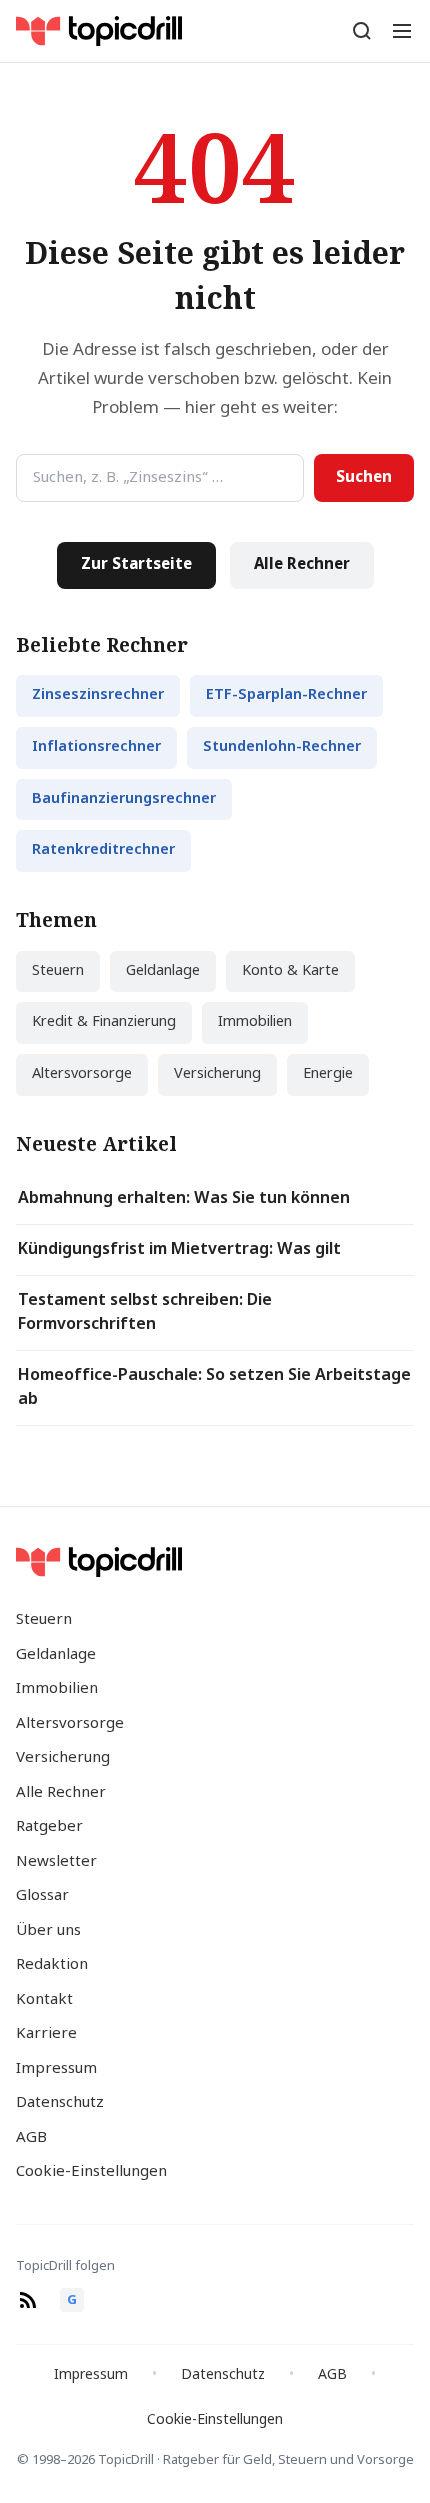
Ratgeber (49, 1827)
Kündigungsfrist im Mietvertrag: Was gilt (179, 1250)
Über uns (48, 1931)
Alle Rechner (302, 565)
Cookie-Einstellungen (91, 2172)
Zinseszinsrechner (98, 695)
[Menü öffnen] (402, 31)
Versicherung (217, 1074)
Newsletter (56, 1862)
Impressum (56, 2069)
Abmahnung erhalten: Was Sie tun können (184, 1199)
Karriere (46, 2034)
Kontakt (44, 2000)
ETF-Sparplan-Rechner (286, 695)
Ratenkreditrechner (103, 850)
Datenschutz (60, 2103)
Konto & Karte (290, 971)
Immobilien (255, 1022)
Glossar (42, 1896)
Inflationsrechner (96, 747)
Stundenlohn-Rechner (282, 747)
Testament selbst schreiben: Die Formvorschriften (145, 1313)
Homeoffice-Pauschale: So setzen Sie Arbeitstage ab (214, 1388)
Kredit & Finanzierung (104, 1022)
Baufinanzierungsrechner (124, 799)
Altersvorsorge (82, 1074)
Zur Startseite (136, 565)
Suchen (364, 478)
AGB (31, 2138)
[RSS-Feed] (28, 2300)
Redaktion (52, 1965)
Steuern (58, 971)
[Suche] (362, 31)
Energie (328, 1074)
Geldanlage (163, 971)
